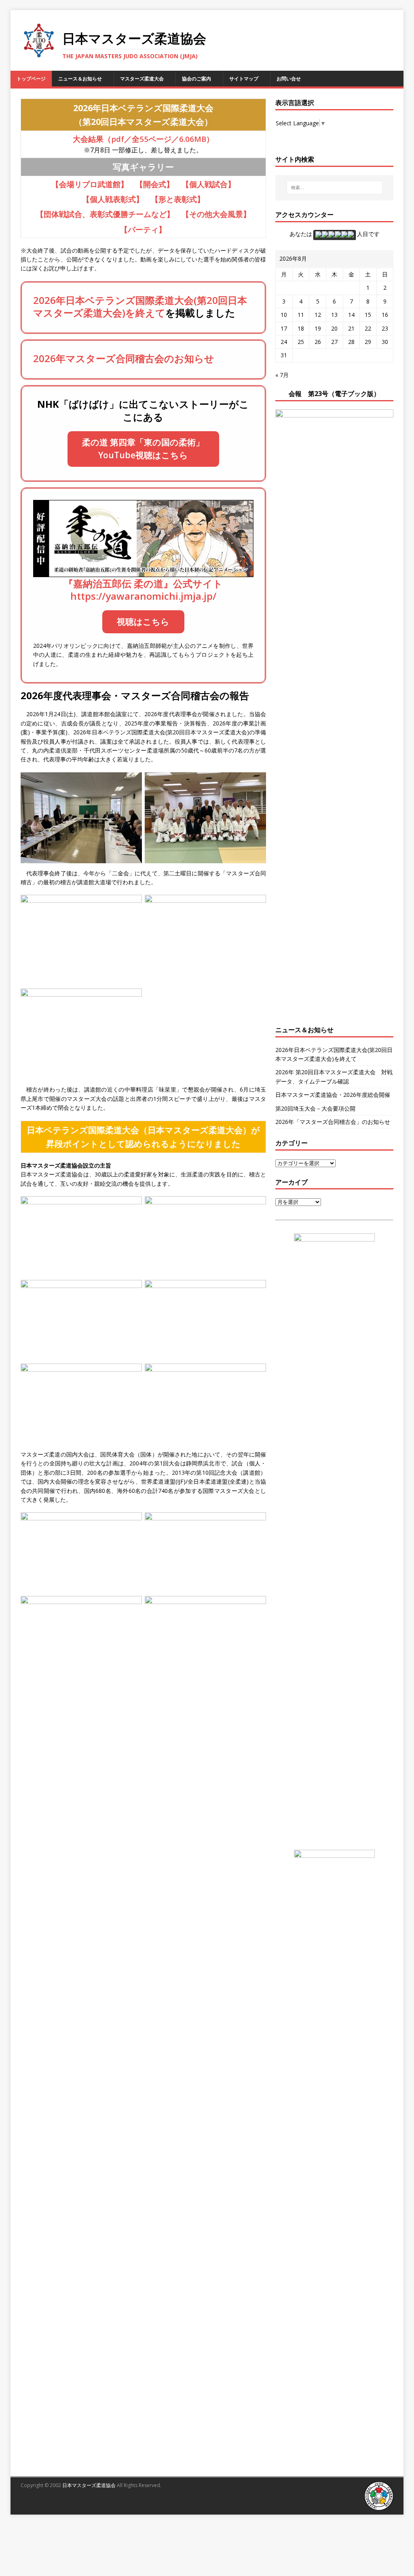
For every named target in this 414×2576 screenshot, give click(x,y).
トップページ (31, 79)
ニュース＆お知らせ (80, 79)
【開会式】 (155, 184)
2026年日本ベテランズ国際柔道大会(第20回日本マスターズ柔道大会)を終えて (140, 306)
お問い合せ (289, 79)
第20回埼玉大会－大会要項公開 (315, 1108)
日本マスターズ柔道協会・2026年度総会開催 (333, 1095)
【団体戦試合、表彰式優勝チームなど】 (105, 214)
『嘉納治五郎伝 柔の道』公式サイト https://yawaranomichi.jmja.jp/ (143, 590)
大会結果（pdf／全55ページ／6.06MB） (143, 139)
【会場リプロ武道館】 (90, 184)
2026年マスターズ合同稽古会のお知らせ (124, 358)
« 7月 (282, 375)
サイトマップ (244, 79)
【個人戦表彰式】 (113, 199)
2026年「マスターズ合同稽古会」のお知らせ (333, 1122)
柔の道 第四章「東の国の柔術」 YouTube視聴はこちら (143, 449)
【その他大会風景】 (216, 214)
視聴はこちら (143, 622)
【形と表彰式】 (178, 199)
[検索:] (335, 188)
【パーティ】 (143, 229)
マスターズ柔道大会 (142, 79)
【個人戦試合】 (208, 184)
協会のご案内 (196, 79)
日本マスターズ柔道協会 (89, 2485)
